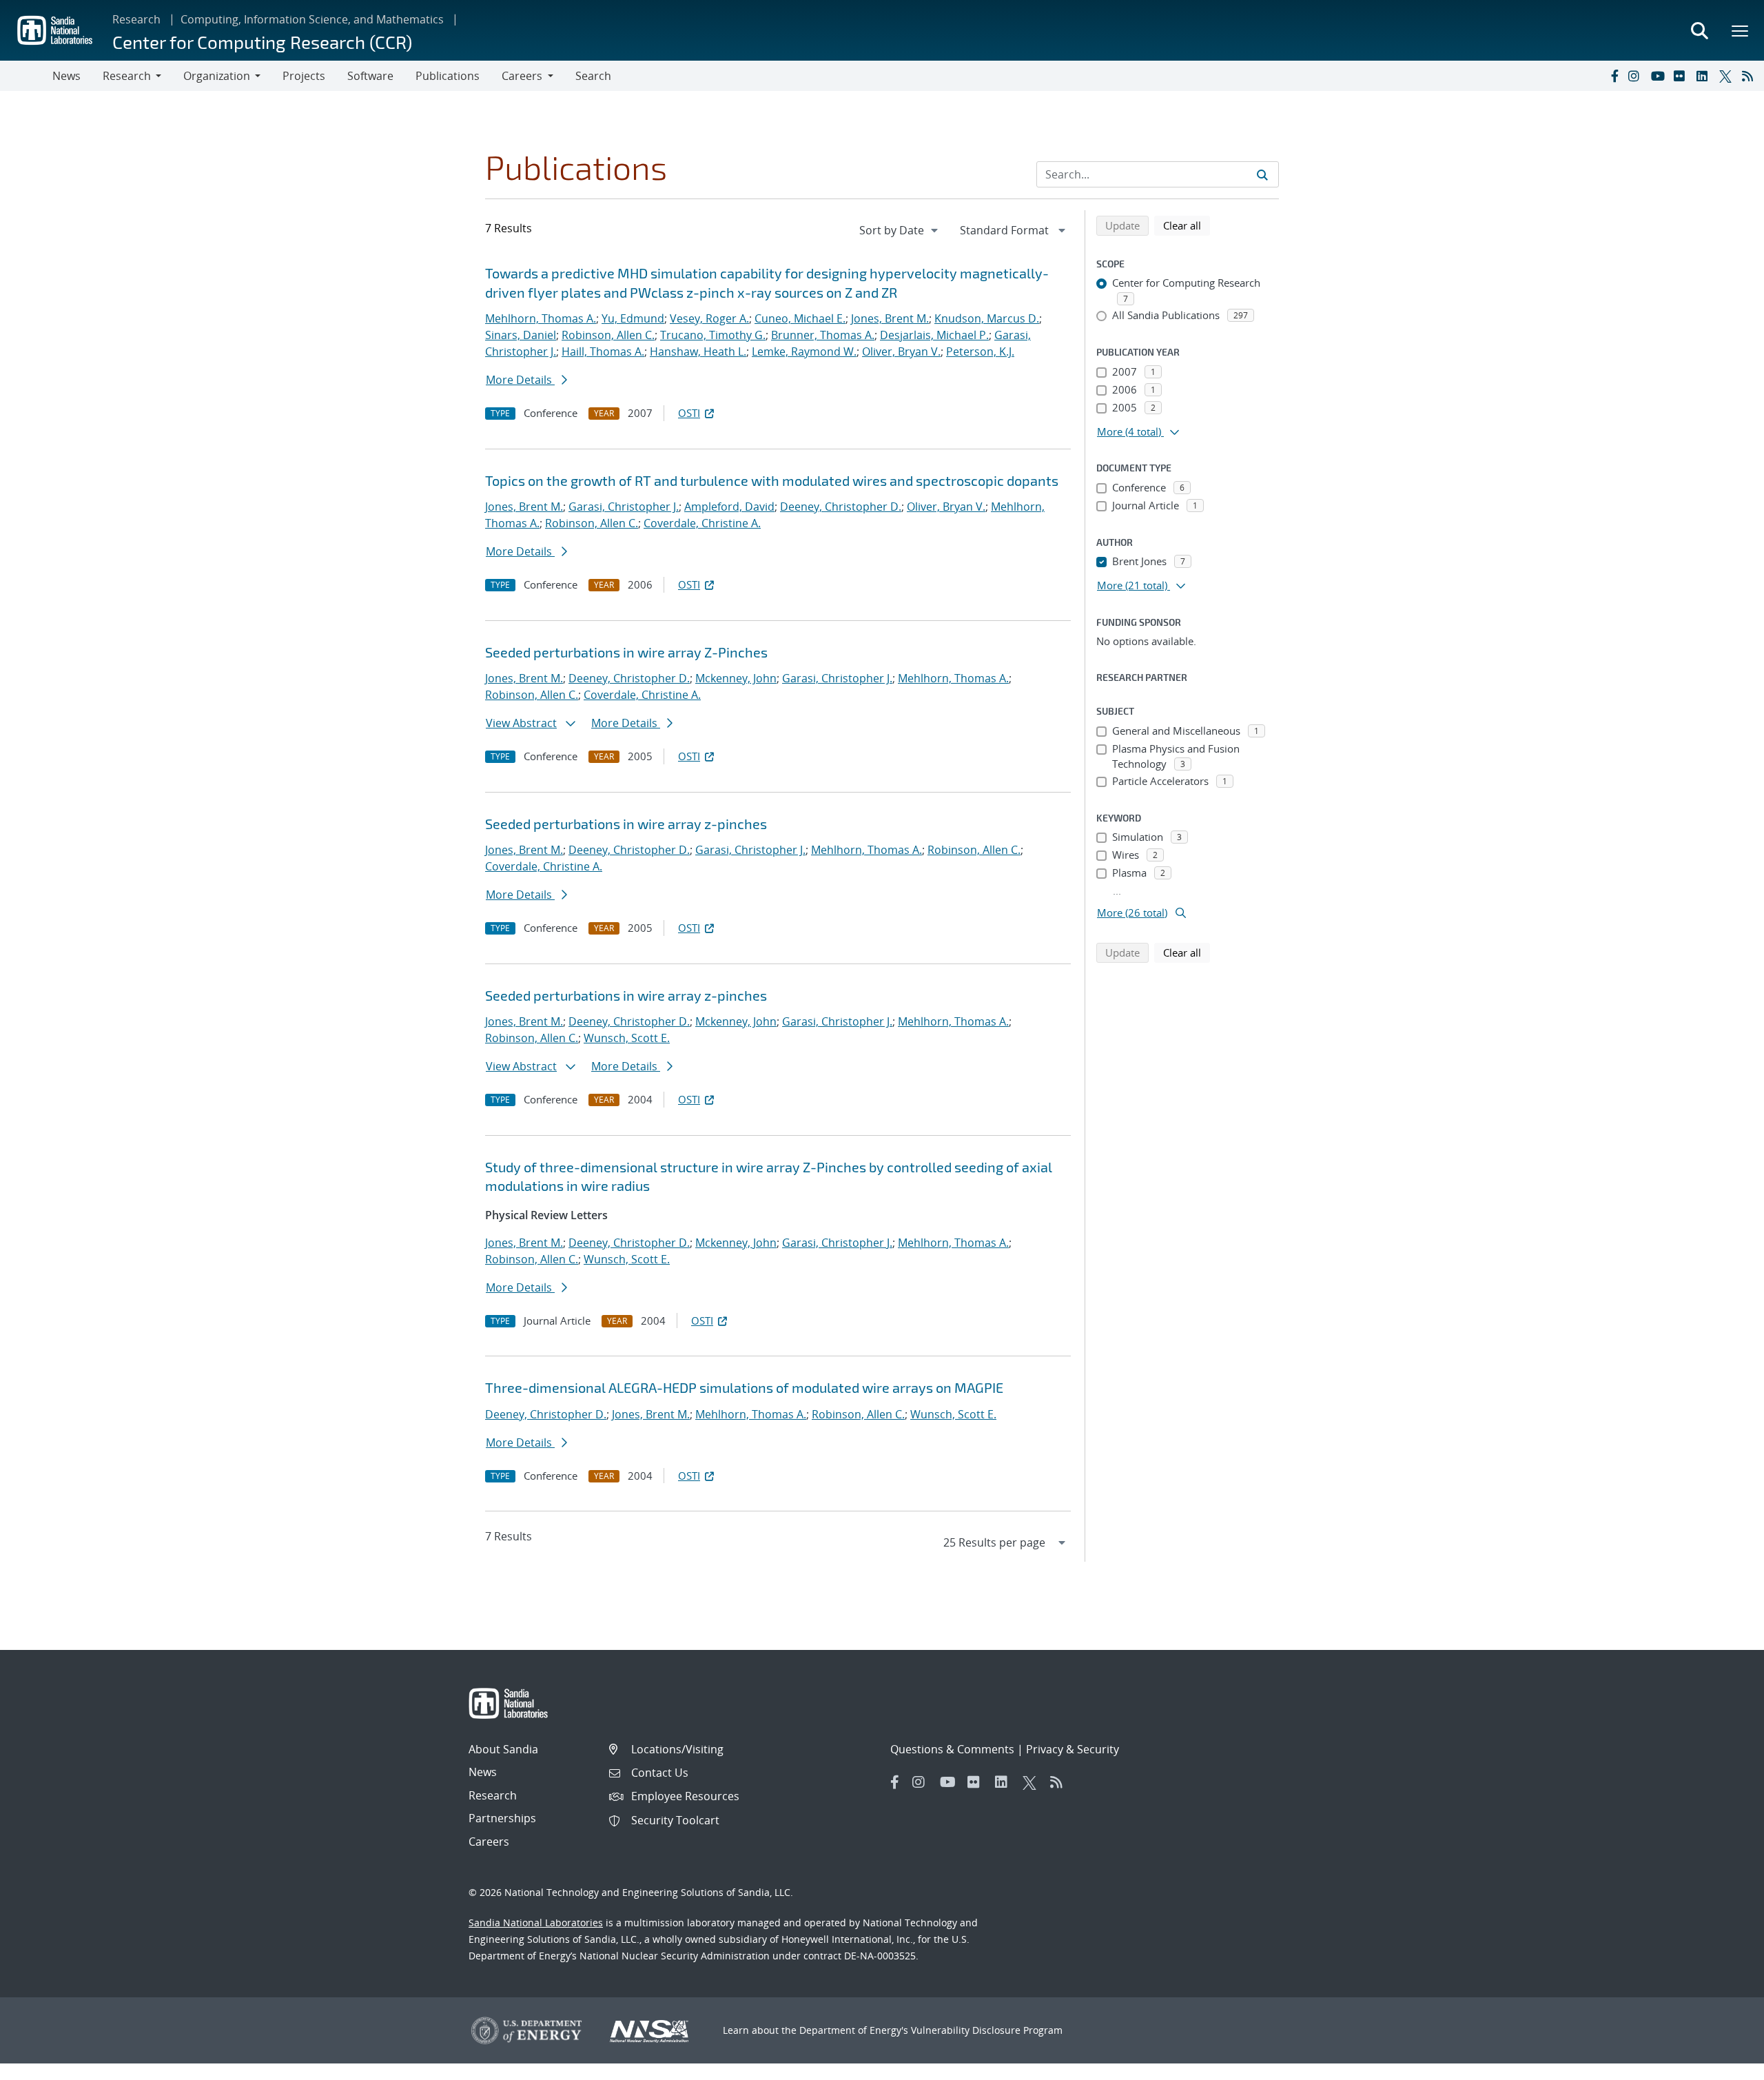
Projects (304, 76)
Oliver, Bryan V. (901, 351)
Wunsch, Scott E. (627, 1038)
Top (1723, 2064)
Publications (448, 76)
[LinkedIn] (1705, 76)
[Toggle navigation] (26, 76)
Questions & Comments (952, 1749)
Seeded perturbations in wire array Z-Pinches (626, 652)
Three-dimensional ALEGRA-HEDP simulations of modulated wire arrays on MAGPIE (744, 1387)
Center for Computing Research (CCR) (262, 42)
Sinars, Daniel (521, 335)
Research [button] (127, 76)
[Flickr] (1682, 76)
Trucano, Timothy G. (713, 335)
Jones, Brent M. (890, 318)
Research (136, 19)
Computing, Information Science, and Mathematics (312, 19)
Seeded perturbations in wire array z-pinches (626, 824)
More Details (520, 380)
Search (593, 76)
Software (370, 76)
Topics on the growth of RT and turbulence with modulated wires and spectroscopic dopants (772, 480)
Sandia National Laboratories (536, 1923)
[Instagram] (1637, 76)
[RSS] (1750, 76)
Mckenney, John (736, 678)
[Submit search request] (1262, 174)
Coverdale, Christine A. (702, 523)
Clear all (1187, 225)
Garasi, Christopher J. (624, 507)
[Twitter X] (1727, 76)
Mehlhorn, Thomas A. (541, 318)
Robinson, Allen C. (608, 335)
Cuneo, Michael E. (800, 318)
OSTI (689, 413)
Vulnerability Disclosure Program (987, 2030)
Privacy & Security (1073, 1749)
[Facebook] (1614, 76)
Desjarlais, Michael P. (934, 335)
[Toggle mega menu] (1741, 30)
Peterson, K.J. (980, 351)
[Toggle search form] (1699, 30)
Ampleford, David (729, 507)
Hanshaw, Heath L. (698, 351)
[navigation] (900, 230)
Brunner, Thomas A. (823, 335)
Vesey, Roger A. (709, 318)
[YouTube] (1659, 76)
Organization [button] (217, 76)
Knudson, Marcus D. (987, 318)
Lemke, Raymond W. (804, 351)
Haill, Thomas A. (603, 351)
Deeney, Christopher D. (841, 507)
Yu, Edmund (633, 318)
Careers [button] (522, 76)
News (66, 76)
